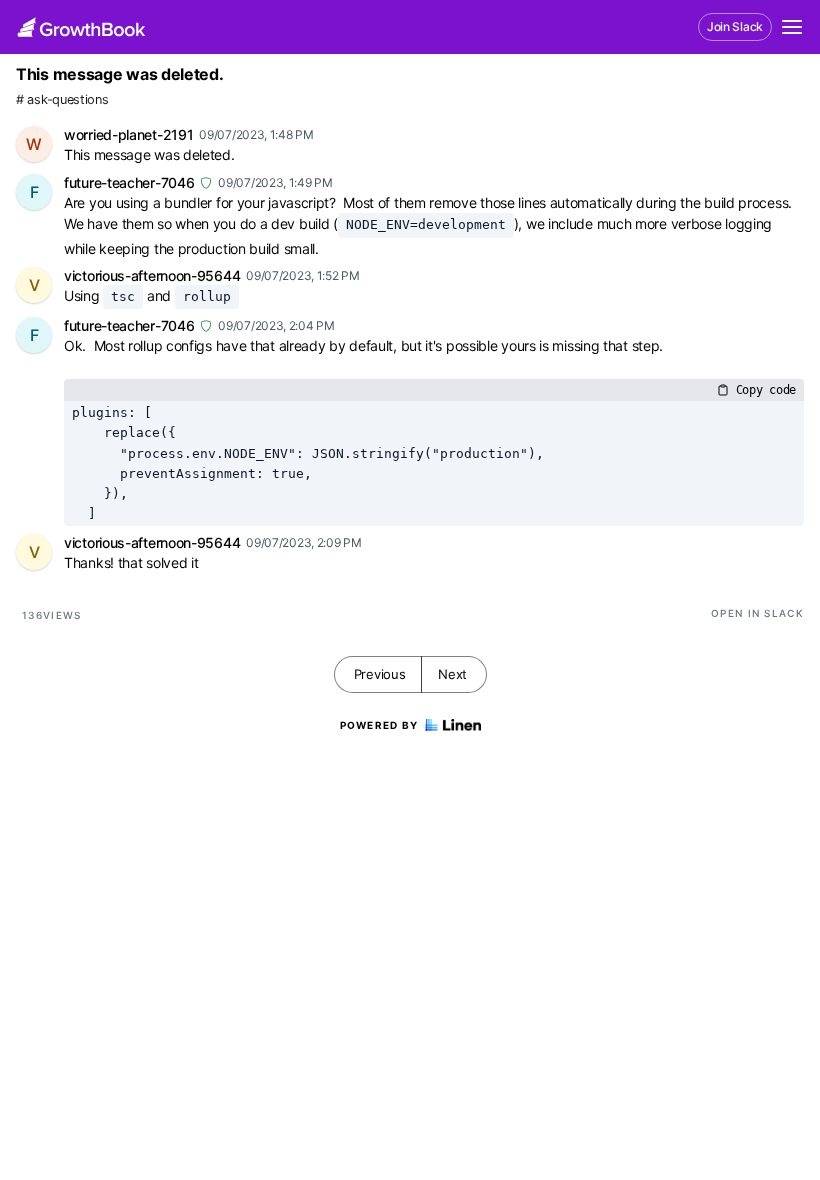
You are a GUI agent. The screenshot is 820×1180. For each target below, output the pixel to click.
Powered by (379, 725)
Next (452, 674)
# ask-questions (62, 99)
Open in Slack (757, 613)
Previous (380, 674)
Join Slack (735, 26)
